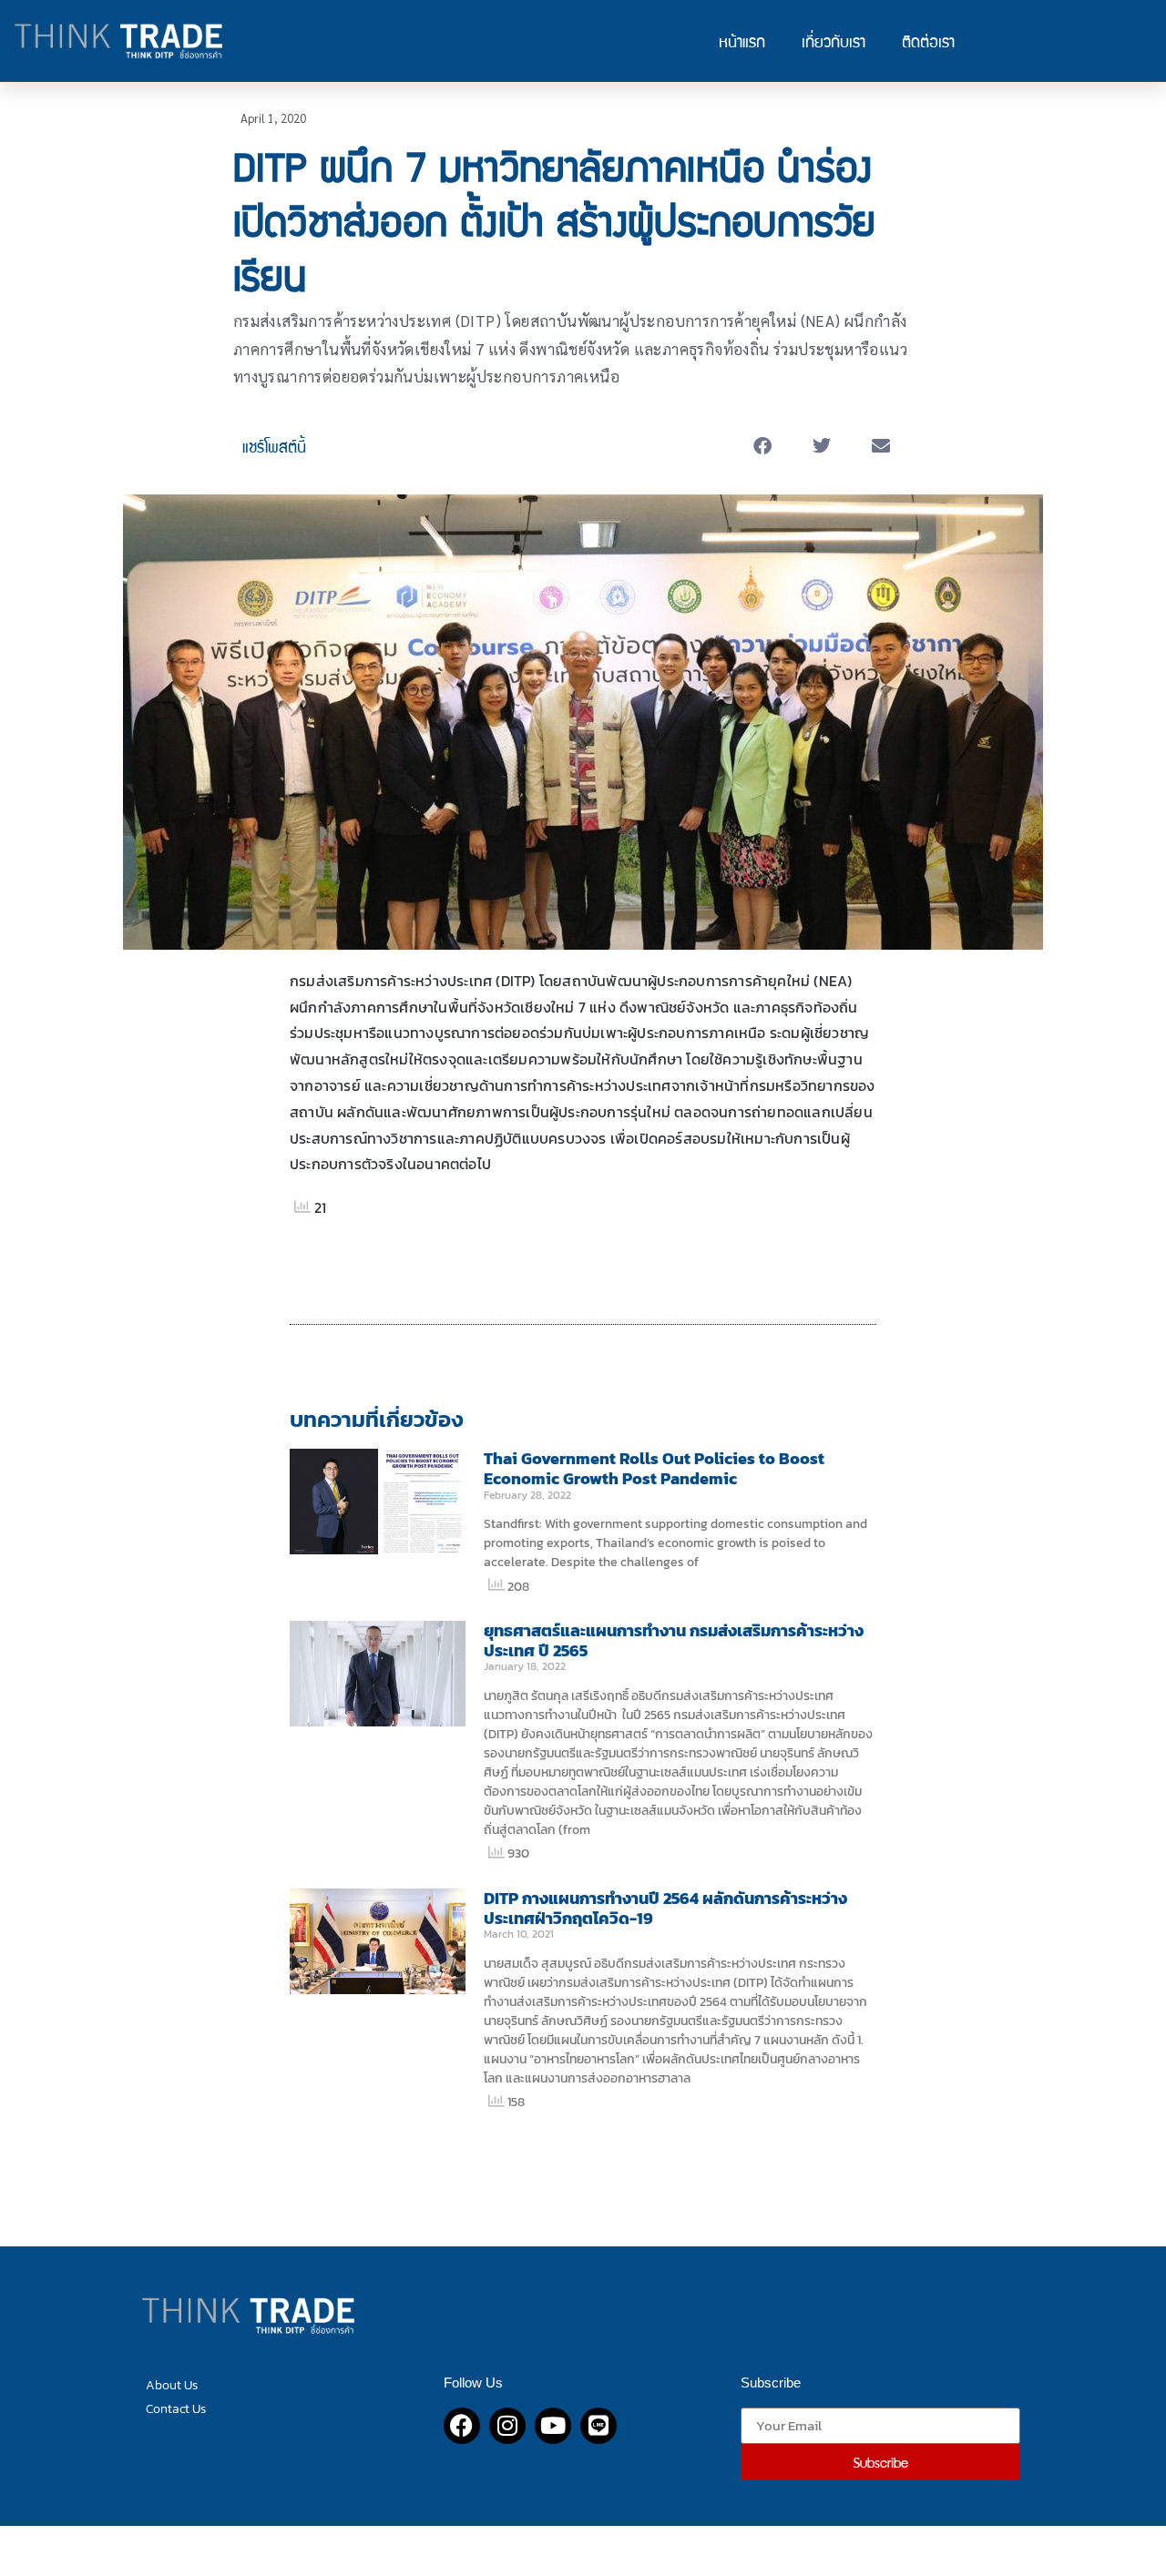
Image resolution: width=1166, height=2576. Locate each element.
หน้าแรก (742, 41)
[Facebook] (462, 2426)
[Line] (598, 2426)
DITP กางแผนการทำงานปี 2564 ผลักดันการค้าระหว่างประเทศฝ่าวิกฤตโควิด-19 (665, 1908)
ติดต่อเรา (928, 41)
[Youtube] (553, 2426)
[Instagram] (507, 2426)
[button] (763, 447)
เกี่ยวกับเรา (834, 41)
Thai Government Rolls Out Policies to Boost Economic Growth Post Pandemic (654, 1468)
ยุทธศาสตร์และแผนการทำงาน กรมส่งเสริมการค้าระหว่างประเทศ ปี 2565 (674, 1640)
